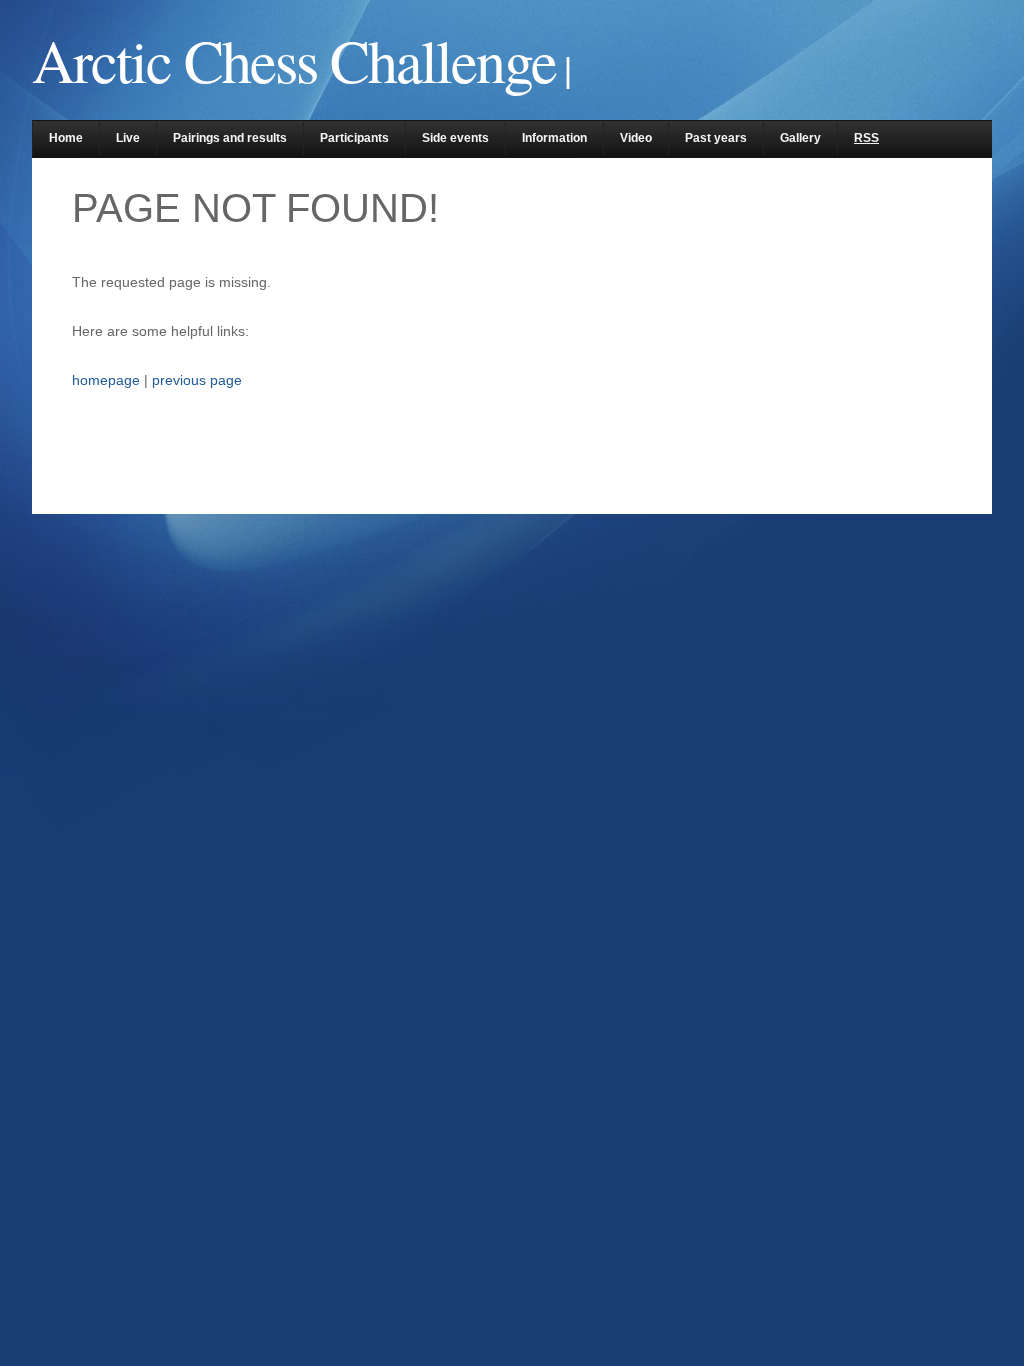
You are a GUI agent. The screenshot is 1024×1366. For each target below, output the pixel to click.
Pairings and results (230, 138)
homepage (106, 380)
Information (554, 138)
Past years (716, 138)
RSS (866, 138)
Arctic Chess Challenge (294, 60)
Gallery (800, 138)
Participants (354, 138)
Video (636, 138)
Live (128, 138)
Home (66, 138)
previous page (197, 380)
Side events (455, 138)
